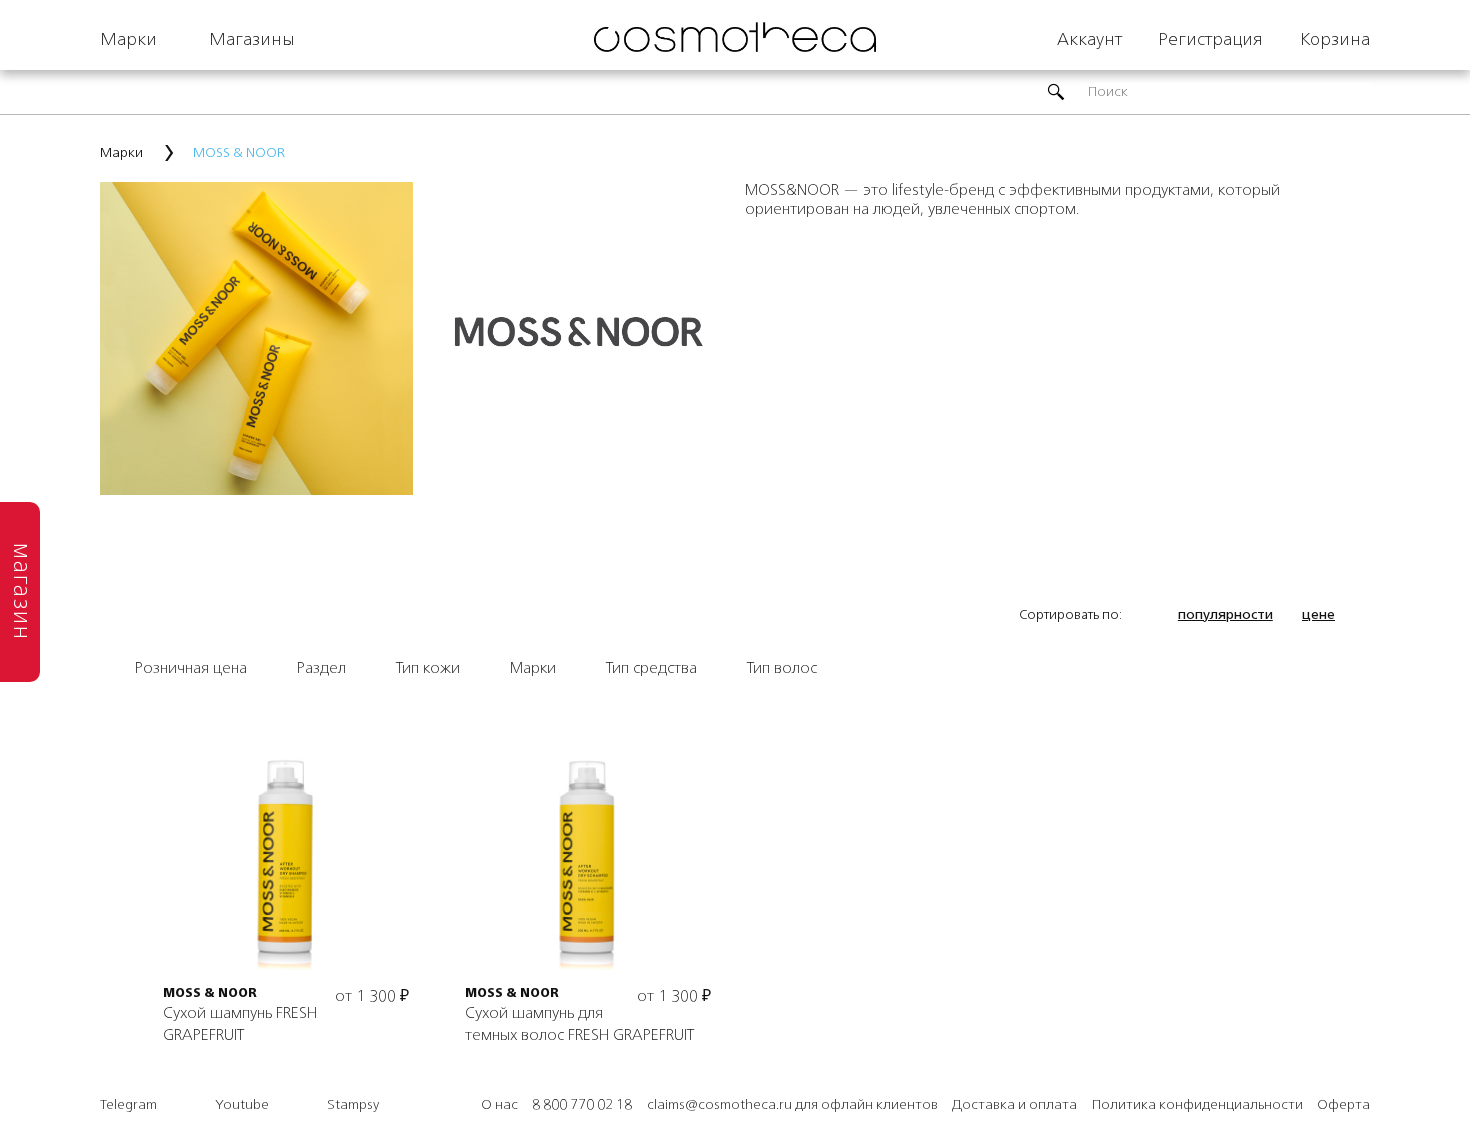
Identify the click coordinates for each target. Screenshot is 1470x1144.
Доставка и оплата (1014, 1105)
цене (1318, 615)
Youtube (242, 1105)
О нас (499, 1105)
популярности (1225, 615)
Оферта (1343, 1105)
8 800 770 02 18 (582, 1105)
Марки (128, 40)
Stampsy (353, 1105)
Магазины (252, 40)
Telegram (128, 1105)
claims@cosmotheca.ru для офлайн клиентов (792, 1105)
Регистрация (1210, 40)
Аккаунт (1089, 40)
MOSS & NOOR (210, 994)
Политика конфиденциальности (1197, 1105)
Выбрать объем (286, 859)
